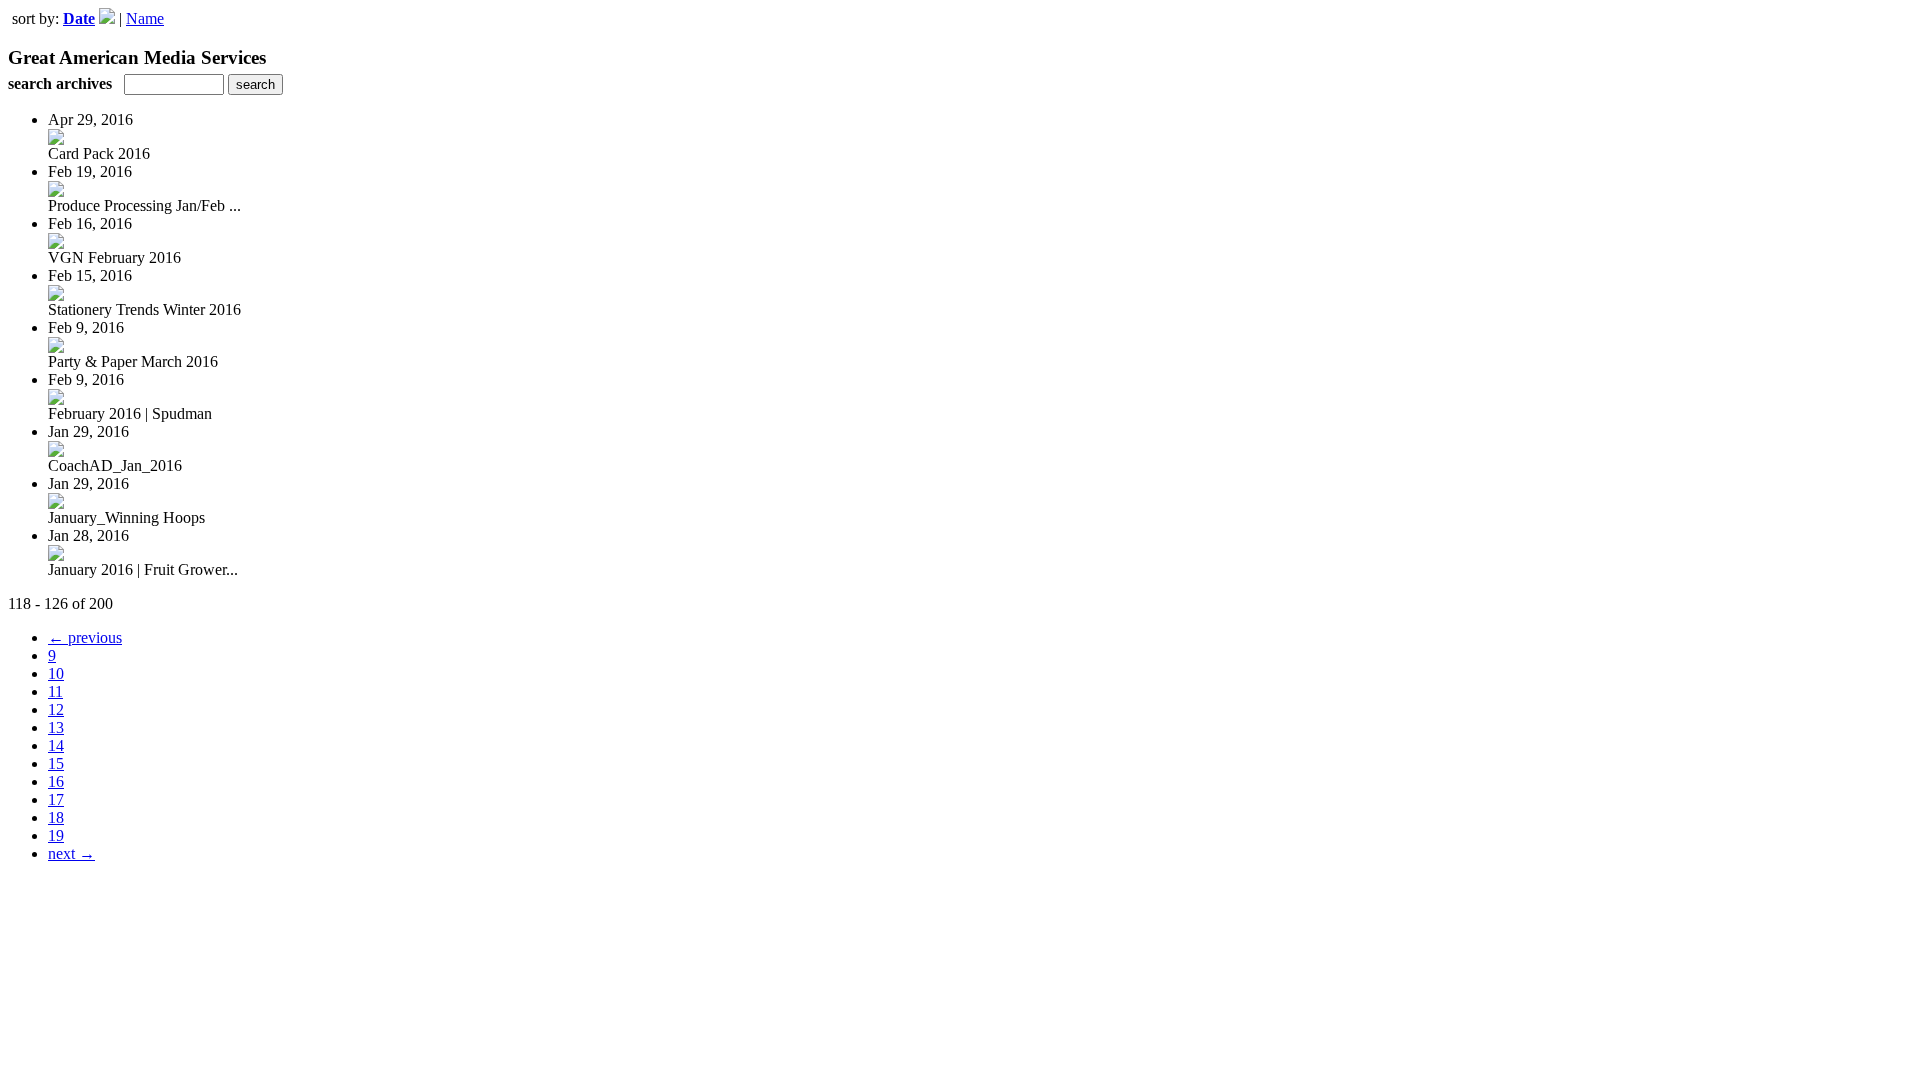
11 (55, 691)
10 (56, 673)
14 (56, 745)
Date (79, 18)
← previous (85, 637)
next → (71, 853)
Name (145, 18)
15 (56, 763)
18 (56, 817)
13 (56, 727)
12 (56, 709)
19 (56, 835)
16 (56, 781)
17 (56, 799)
